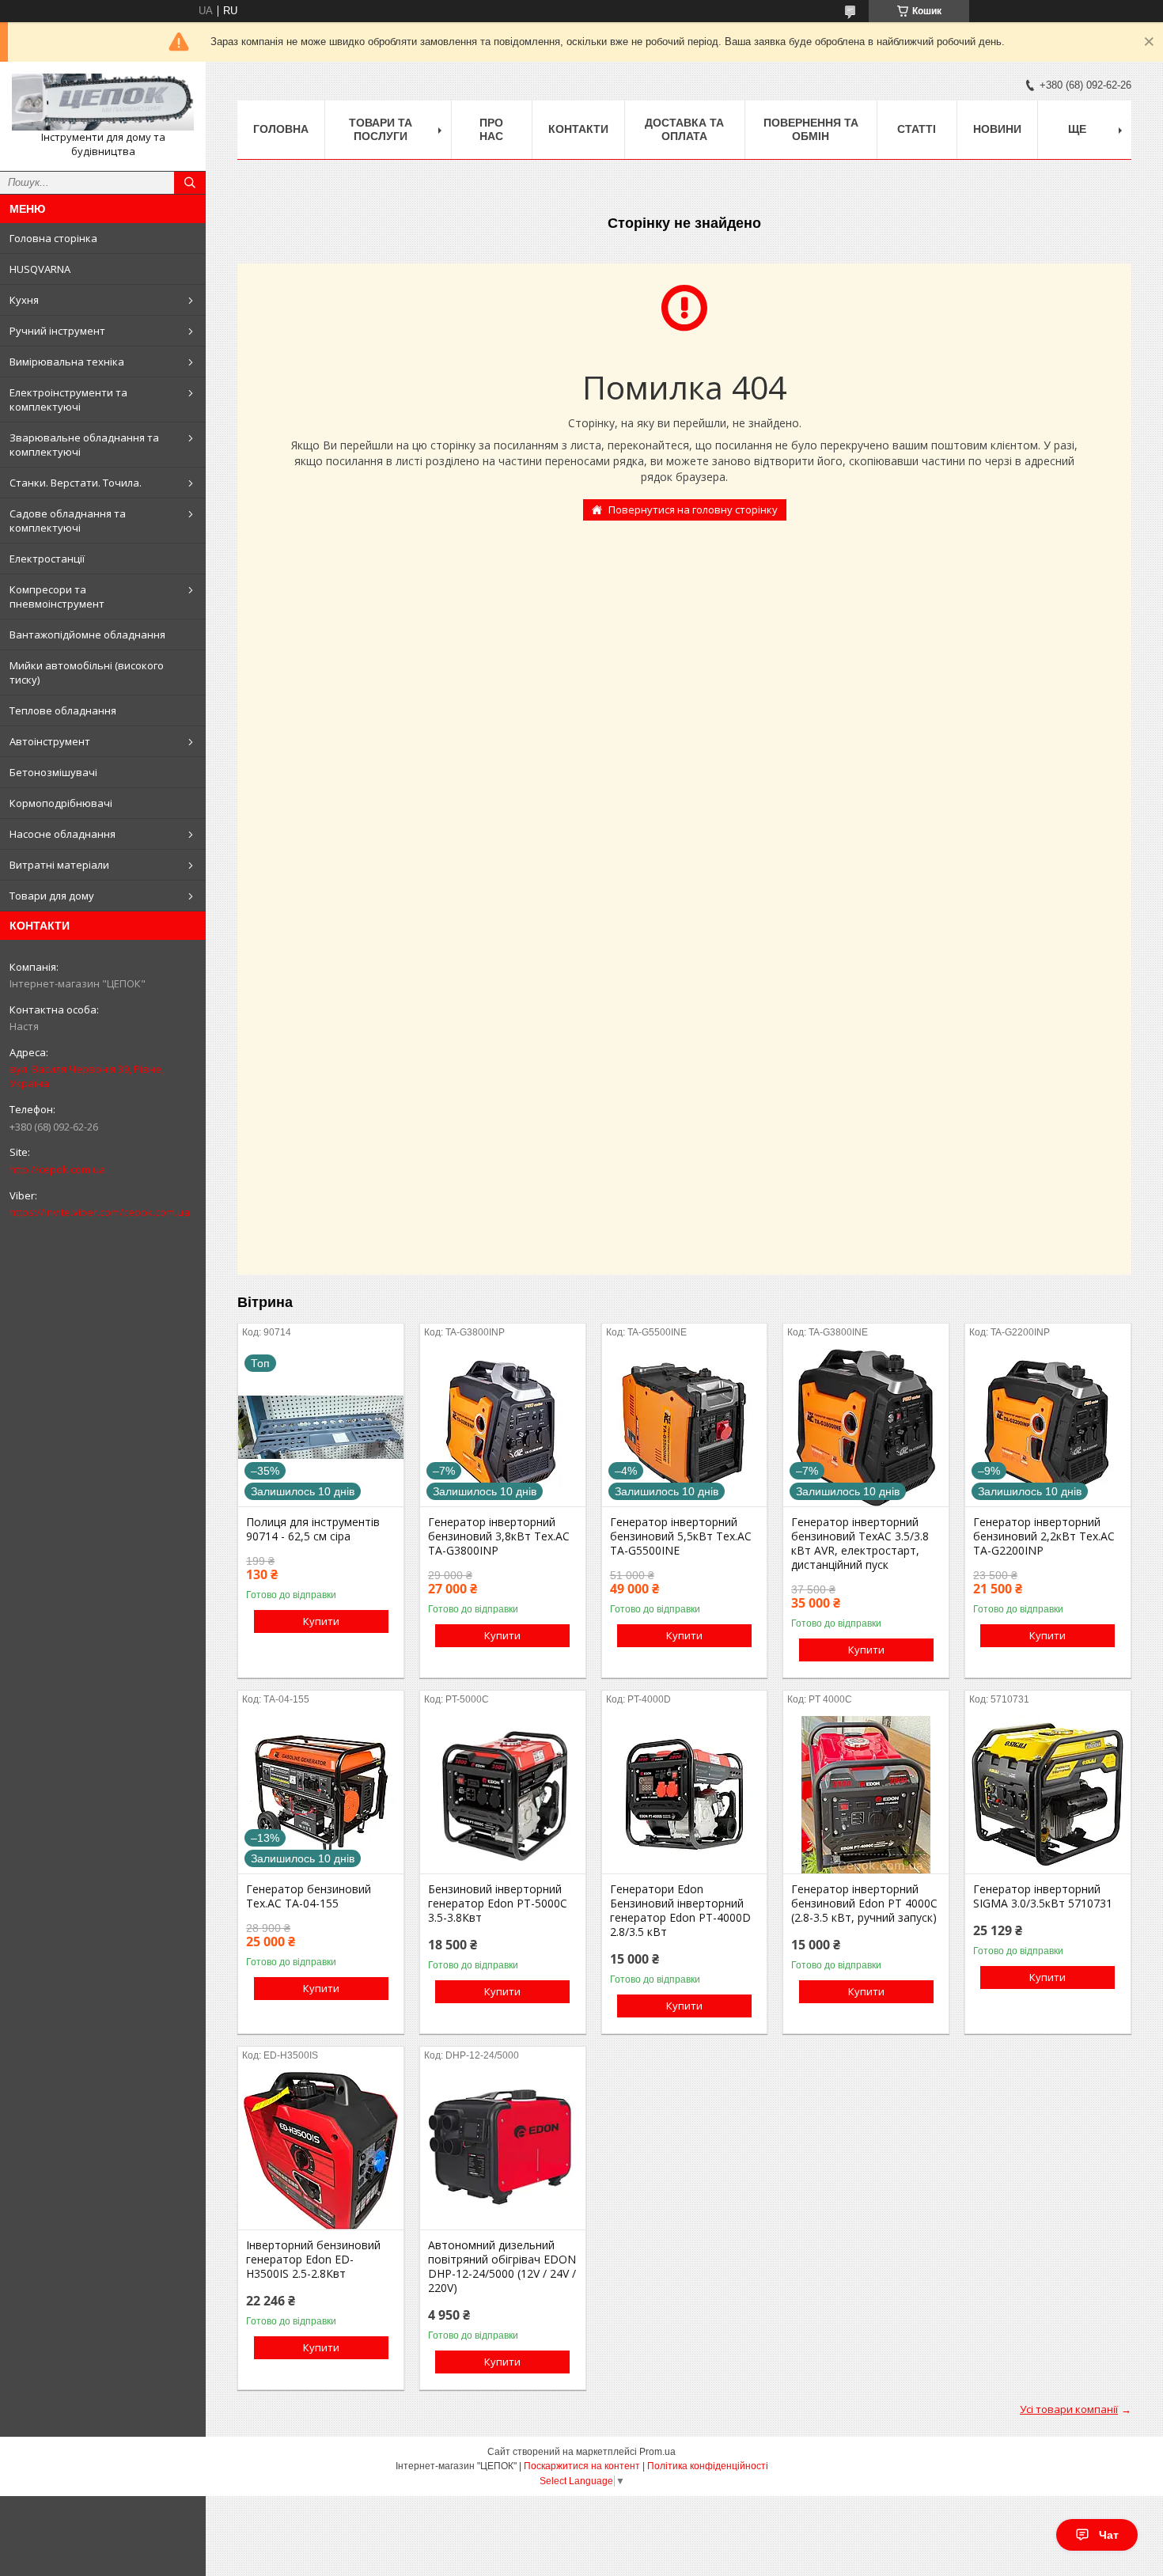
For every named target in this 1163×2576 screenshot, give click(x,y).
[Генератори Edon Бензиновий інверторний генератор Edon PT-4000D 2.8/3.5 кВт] (685, 1794)
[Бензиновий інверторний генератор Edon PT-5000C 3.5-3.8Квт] (503, 1794)
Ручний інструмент (57, 331)
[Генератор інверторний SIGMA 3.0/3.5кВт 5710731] (1048, 1794)
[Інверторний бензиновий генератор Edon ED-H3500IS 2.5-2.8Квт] (321, 2150)
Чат (1109, 2535)
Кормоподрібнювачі (61, 803)
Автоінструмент (50, 741)
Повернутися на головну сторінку (693, 510)
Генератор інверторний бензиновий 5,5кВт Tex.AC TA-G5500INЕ (681, 1536)
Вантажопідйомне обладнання (87, 635)
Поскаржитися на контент (582, 2466)
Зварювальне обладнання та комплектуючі (84, 445)
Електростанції (47, 559)
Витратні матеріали (59, 865)
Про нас (491, 129)
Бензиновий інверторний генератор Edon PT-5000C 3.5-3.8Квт (498, 1904)
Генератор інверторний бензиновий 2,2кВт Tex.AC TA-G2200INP (1044, 1536)
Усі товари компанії (1069, 2409)
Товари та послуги (381, 129)
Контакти (578, 129)
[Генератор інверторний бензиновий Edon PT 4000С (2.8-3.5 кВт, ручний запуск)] (866, 1794)
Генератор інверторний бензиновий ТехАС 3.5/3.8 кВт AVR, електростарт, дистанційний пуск (860, 1544)
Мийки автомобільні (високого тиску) (87, 672)
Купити (321, 1621)
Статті (917, 129)
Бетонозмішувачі (53, 772)
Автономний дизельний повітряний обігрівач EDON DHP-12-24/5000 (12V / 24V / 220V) (502, 2267)
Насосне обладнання (63, 834)
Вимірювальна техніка (67, 362)
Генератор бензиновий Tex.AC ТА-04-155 (309, 1896)
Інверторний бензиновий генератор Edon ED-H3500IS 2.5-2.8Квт (313, 2260)
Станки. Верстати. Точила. (76, 483)
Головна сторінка (53, 238)
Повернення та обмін (811, 129)
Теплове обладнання (63, 710)
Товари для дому (52, 896)
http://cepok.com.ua (57, 1169)
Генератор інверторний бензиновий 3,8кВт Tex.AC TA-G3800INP (499, 1536)
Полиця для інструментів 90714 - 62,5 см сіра (313, 1529)
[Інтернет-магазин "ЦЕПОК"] (103, 102)
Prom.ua (657, 2452)
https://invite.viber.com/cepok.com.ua (100, 1212)
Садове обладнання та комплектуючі (68, 521)
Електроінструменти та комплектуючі (68, 400)
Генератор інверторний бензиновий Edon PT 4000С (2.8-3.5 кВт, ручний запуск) (864, 1904)
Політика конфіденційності (708, 2466)
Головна (281, 129)
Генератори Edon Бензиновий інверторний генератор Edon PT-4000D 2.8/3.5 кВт (680, 1911)
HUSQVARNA (40, 269)
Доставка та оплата (684, 129)
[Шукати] (190, 183)
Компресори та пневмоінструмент (57, 597)
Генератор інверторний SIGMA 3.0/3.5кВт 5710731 (1043, 1896)
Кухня (24, 300)
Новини (997, 129)
